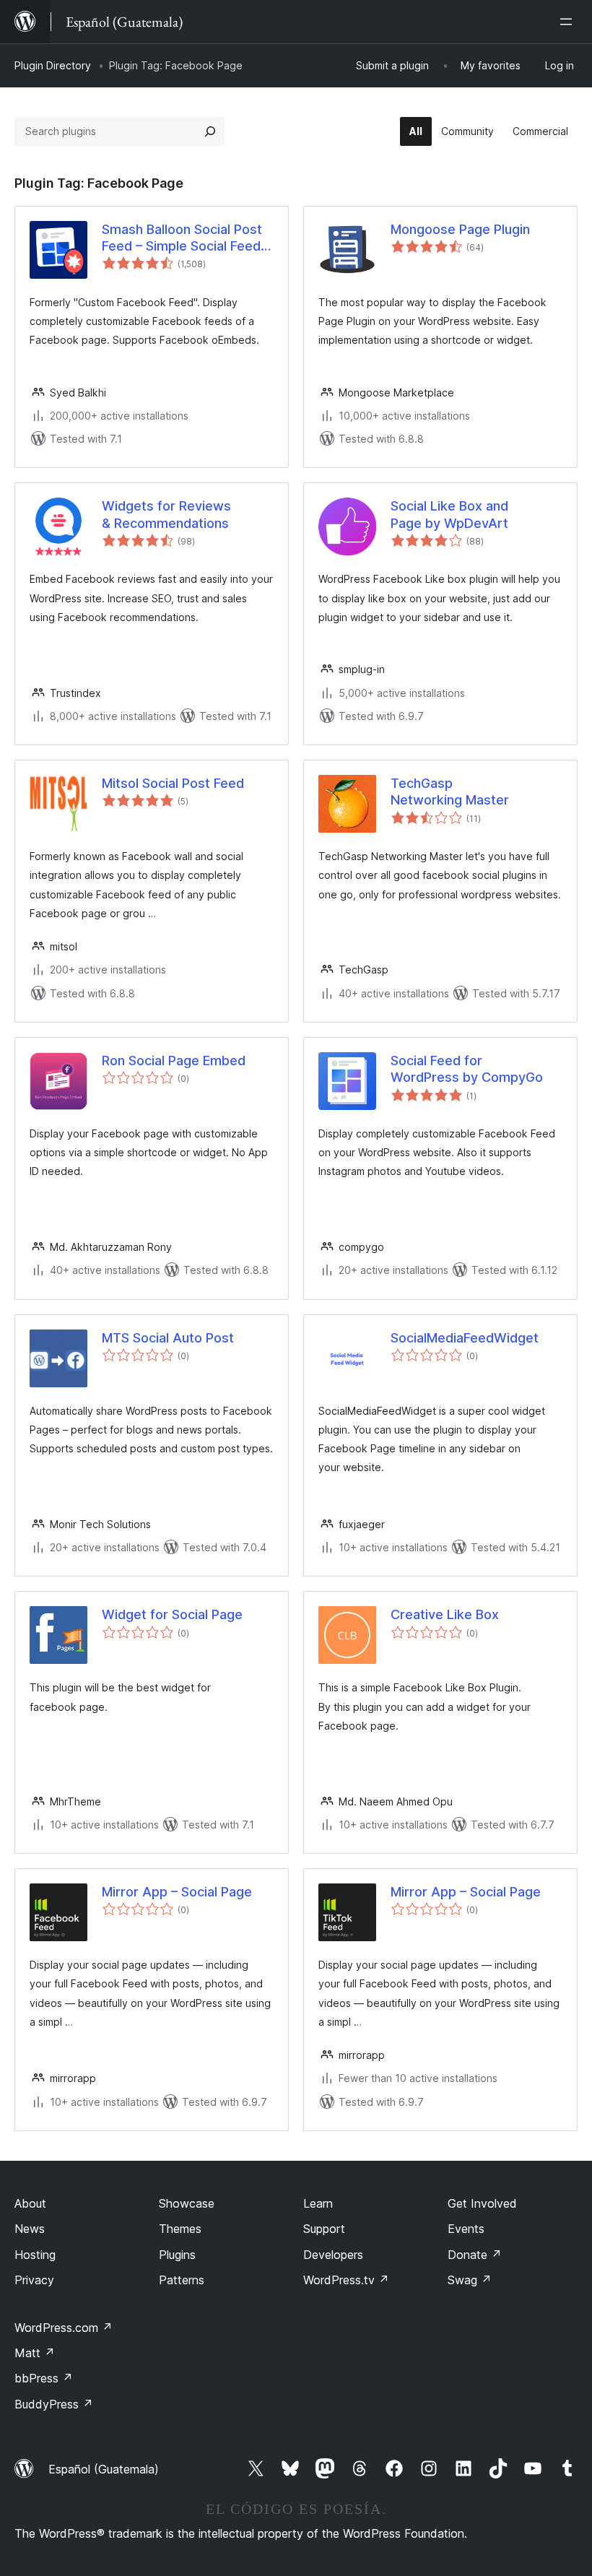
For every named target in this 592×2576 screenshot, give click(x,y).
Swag (470, 2280)
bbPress (44, 2378)
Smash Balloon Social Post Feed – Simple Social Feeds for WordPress (185, 238)
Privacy (34, 2280)
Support (324, 2229)
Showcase (187, 2203)
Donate (475, 2255)
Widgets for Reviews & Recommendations (166, 514)
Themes (180, 2229)
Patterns (182, 2280)
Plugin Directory (53, 65)
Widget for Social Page (172, 1614)
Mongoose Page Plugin (460, 229)
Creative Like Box (445, 1614)
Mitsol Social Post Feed (173, 783)
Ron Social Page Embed (174, 1061)
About (30, 2203)
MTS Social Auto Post (168, 1338)
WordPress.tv (346, 2280)
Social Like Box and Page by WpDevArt (449, 514)
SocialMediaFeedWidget (465, 1338)
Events (466, 2229)
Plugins (177, 2255)
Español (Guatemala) (104, 2469)
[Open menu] (569, 22)
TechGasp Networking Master (450, 792)
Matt (35, 2353)
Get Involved (482, 2203)
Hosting (35, 2255)
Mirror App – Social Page (177, 1892)
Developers (333, 2255)
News (30, 2229)
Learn (318, 2203)
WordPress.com (64, 2328)
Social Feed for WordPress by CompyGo (467, 1069)
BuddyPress (54, 2404)
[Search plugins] (210, 131)
